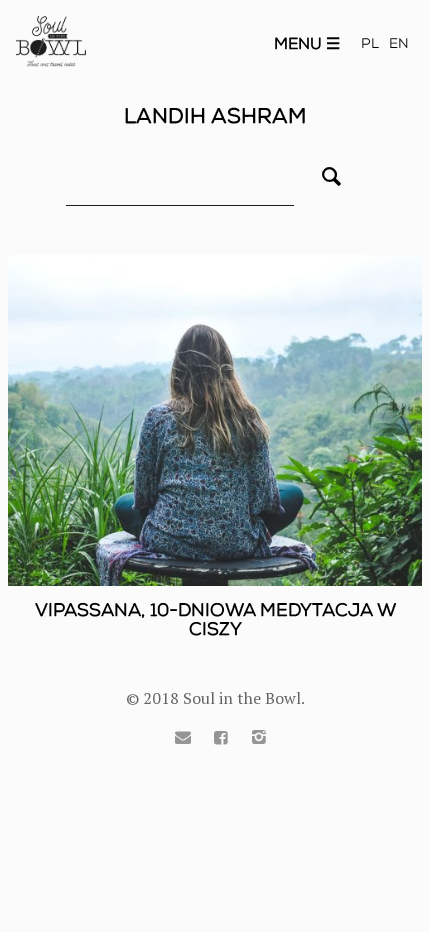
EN (399, 43)
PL (370, 43)
